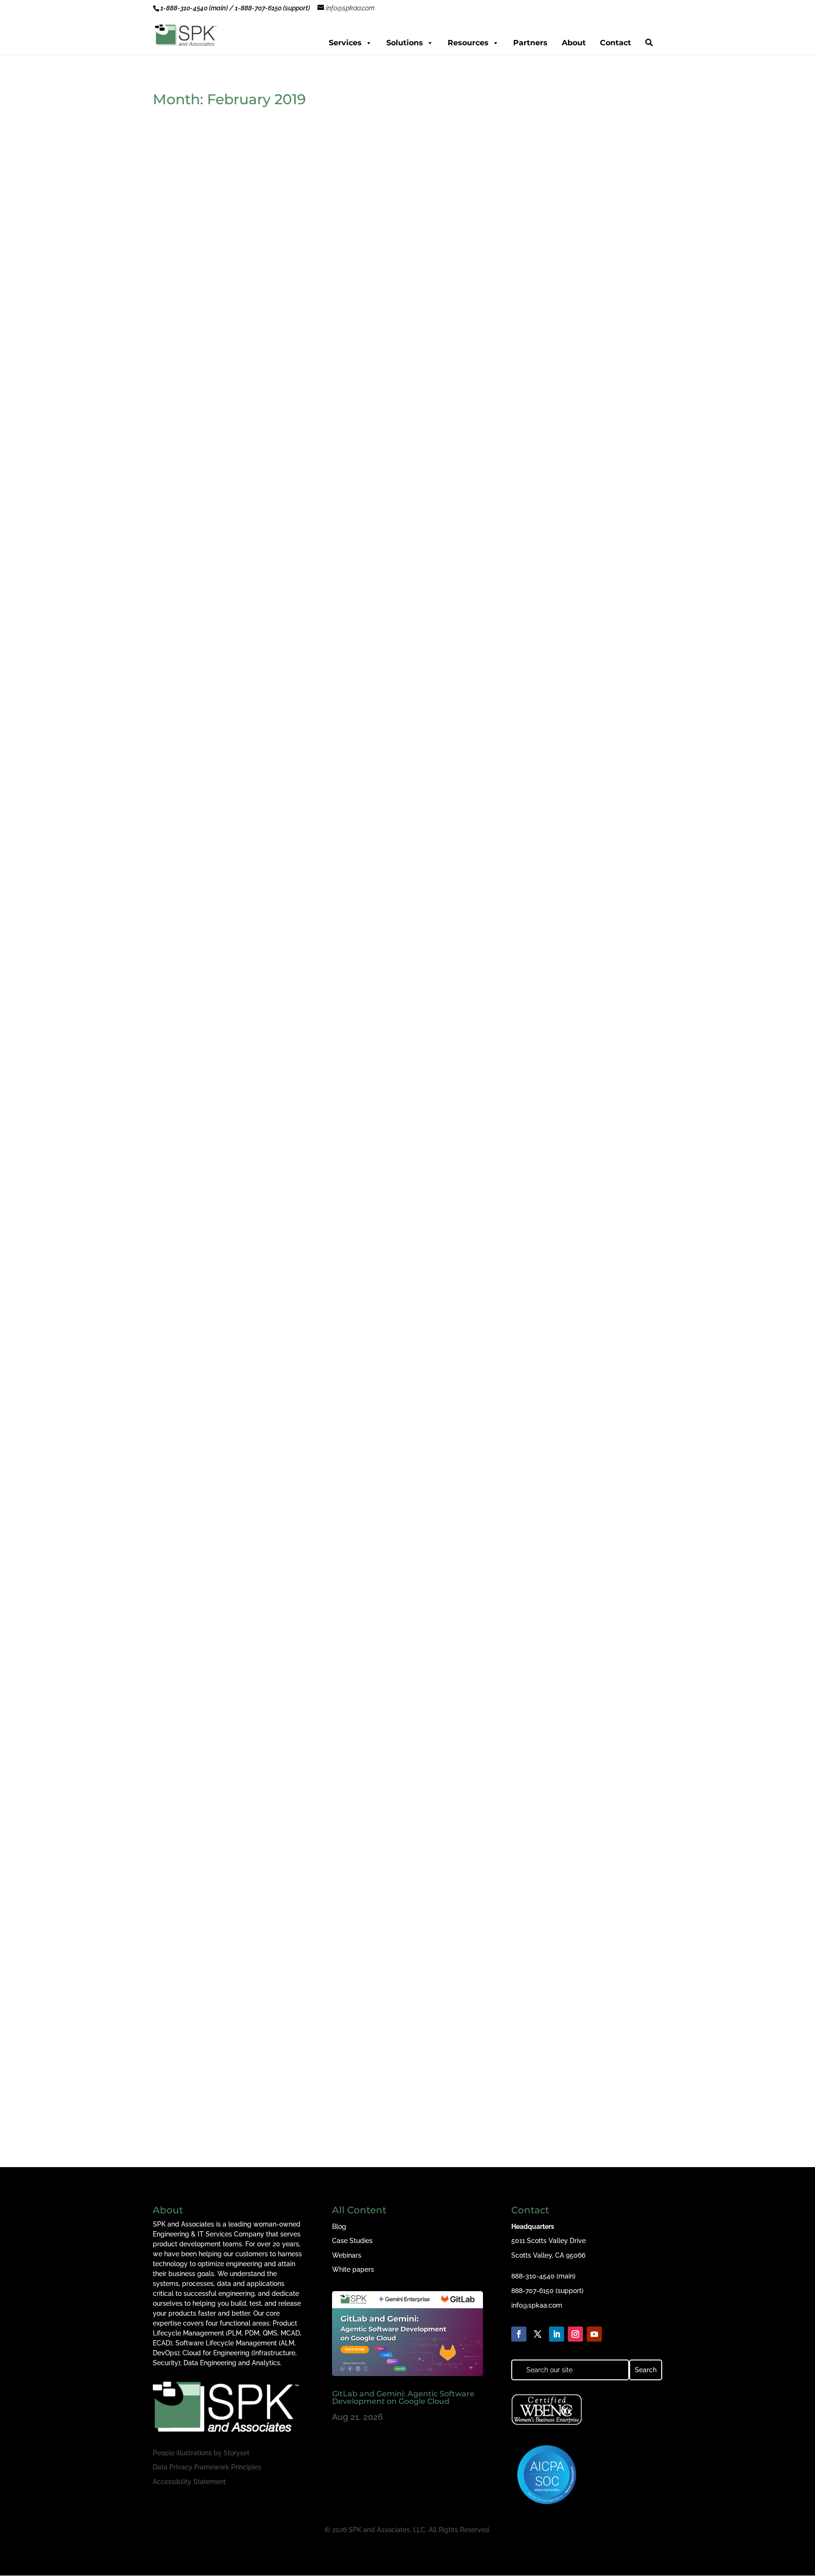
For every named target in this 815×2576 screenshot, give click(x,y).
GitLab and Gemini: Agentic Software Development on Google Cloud (403, 2397)
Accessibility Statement (189, 2482)
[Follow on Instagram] (575, 2334)
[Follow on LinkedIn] (557, 2334)
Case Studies (352, 2241)
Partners (530, 43)
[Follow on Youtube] (594, 2334)
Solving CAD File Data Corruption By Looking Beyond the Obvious (303, 863)
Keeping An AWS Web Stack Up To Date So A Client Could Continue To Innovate (333, 2065)
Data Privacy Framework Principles (207, 2467)
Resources (468, 43)
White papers (353, 2269)
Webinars (347, 2255)
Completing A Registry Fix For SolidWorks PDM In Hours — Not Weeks (312, 1664)
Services (345, 43)
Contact (615, 43)
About (574, 43)
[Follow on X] (538, 2334)
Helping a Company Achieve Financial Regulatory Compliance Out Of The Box (329, 1263)
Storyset (237, 2453)
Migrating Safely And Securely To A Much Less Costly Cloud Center (304, 462)
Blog (339, 2227)
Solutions (405, 43)
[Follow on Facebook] (519, 2334)
